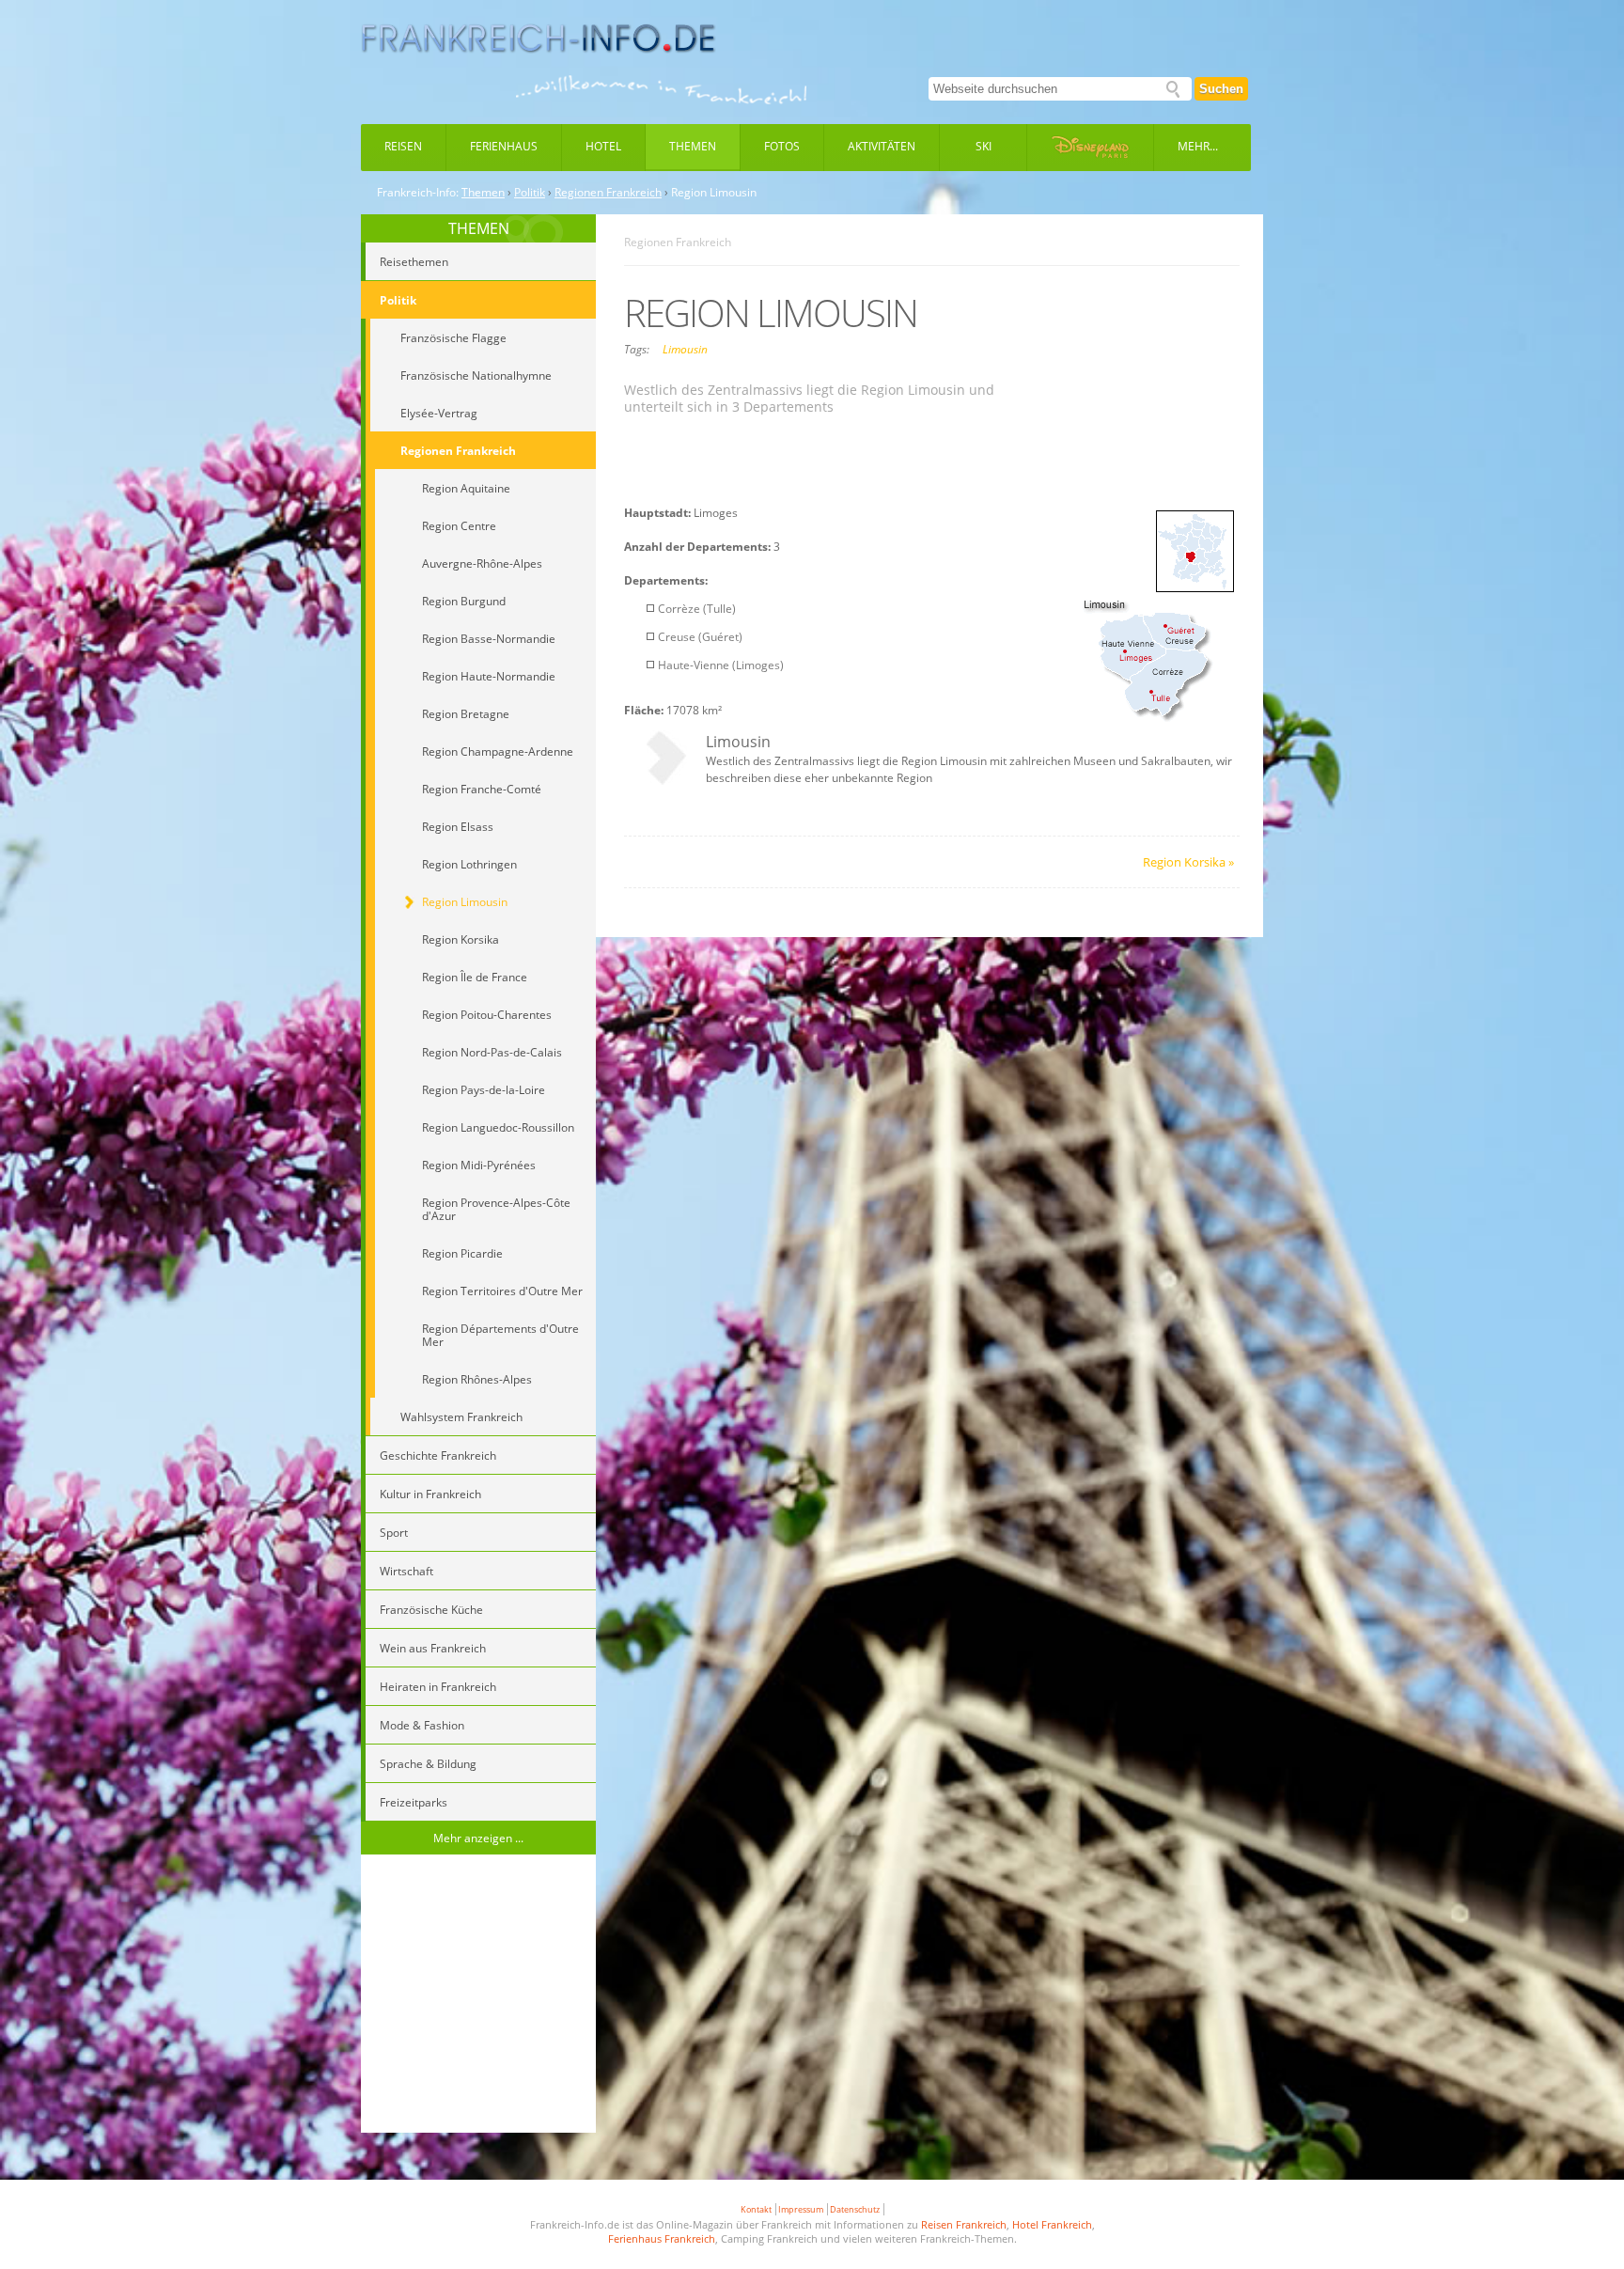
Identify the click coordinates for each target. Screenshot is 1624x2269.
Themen (693, 146)
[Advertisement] (478, 1996)
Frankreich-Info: (418, 193)
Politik (530, 193)
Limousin (685, 349)
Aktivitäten (882, 146)
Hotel (603, 146)
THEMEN (479, 228)
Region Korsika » (1188, 862)
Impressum (801, 2209)
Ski (984, 146)
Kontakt (756, 2209)
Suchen (1221, 89)
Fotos (782, 146)
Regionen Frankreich (608, 193)
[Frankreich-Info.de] (539, 39)
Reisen (403, 146)
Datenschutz (855, 2209)
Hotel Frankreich (1052, 2224)
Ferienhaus (504, 146)
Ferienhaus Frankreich (662, 2238)
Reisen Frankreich (964, 2224)
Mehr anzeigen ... (478, 1838)
